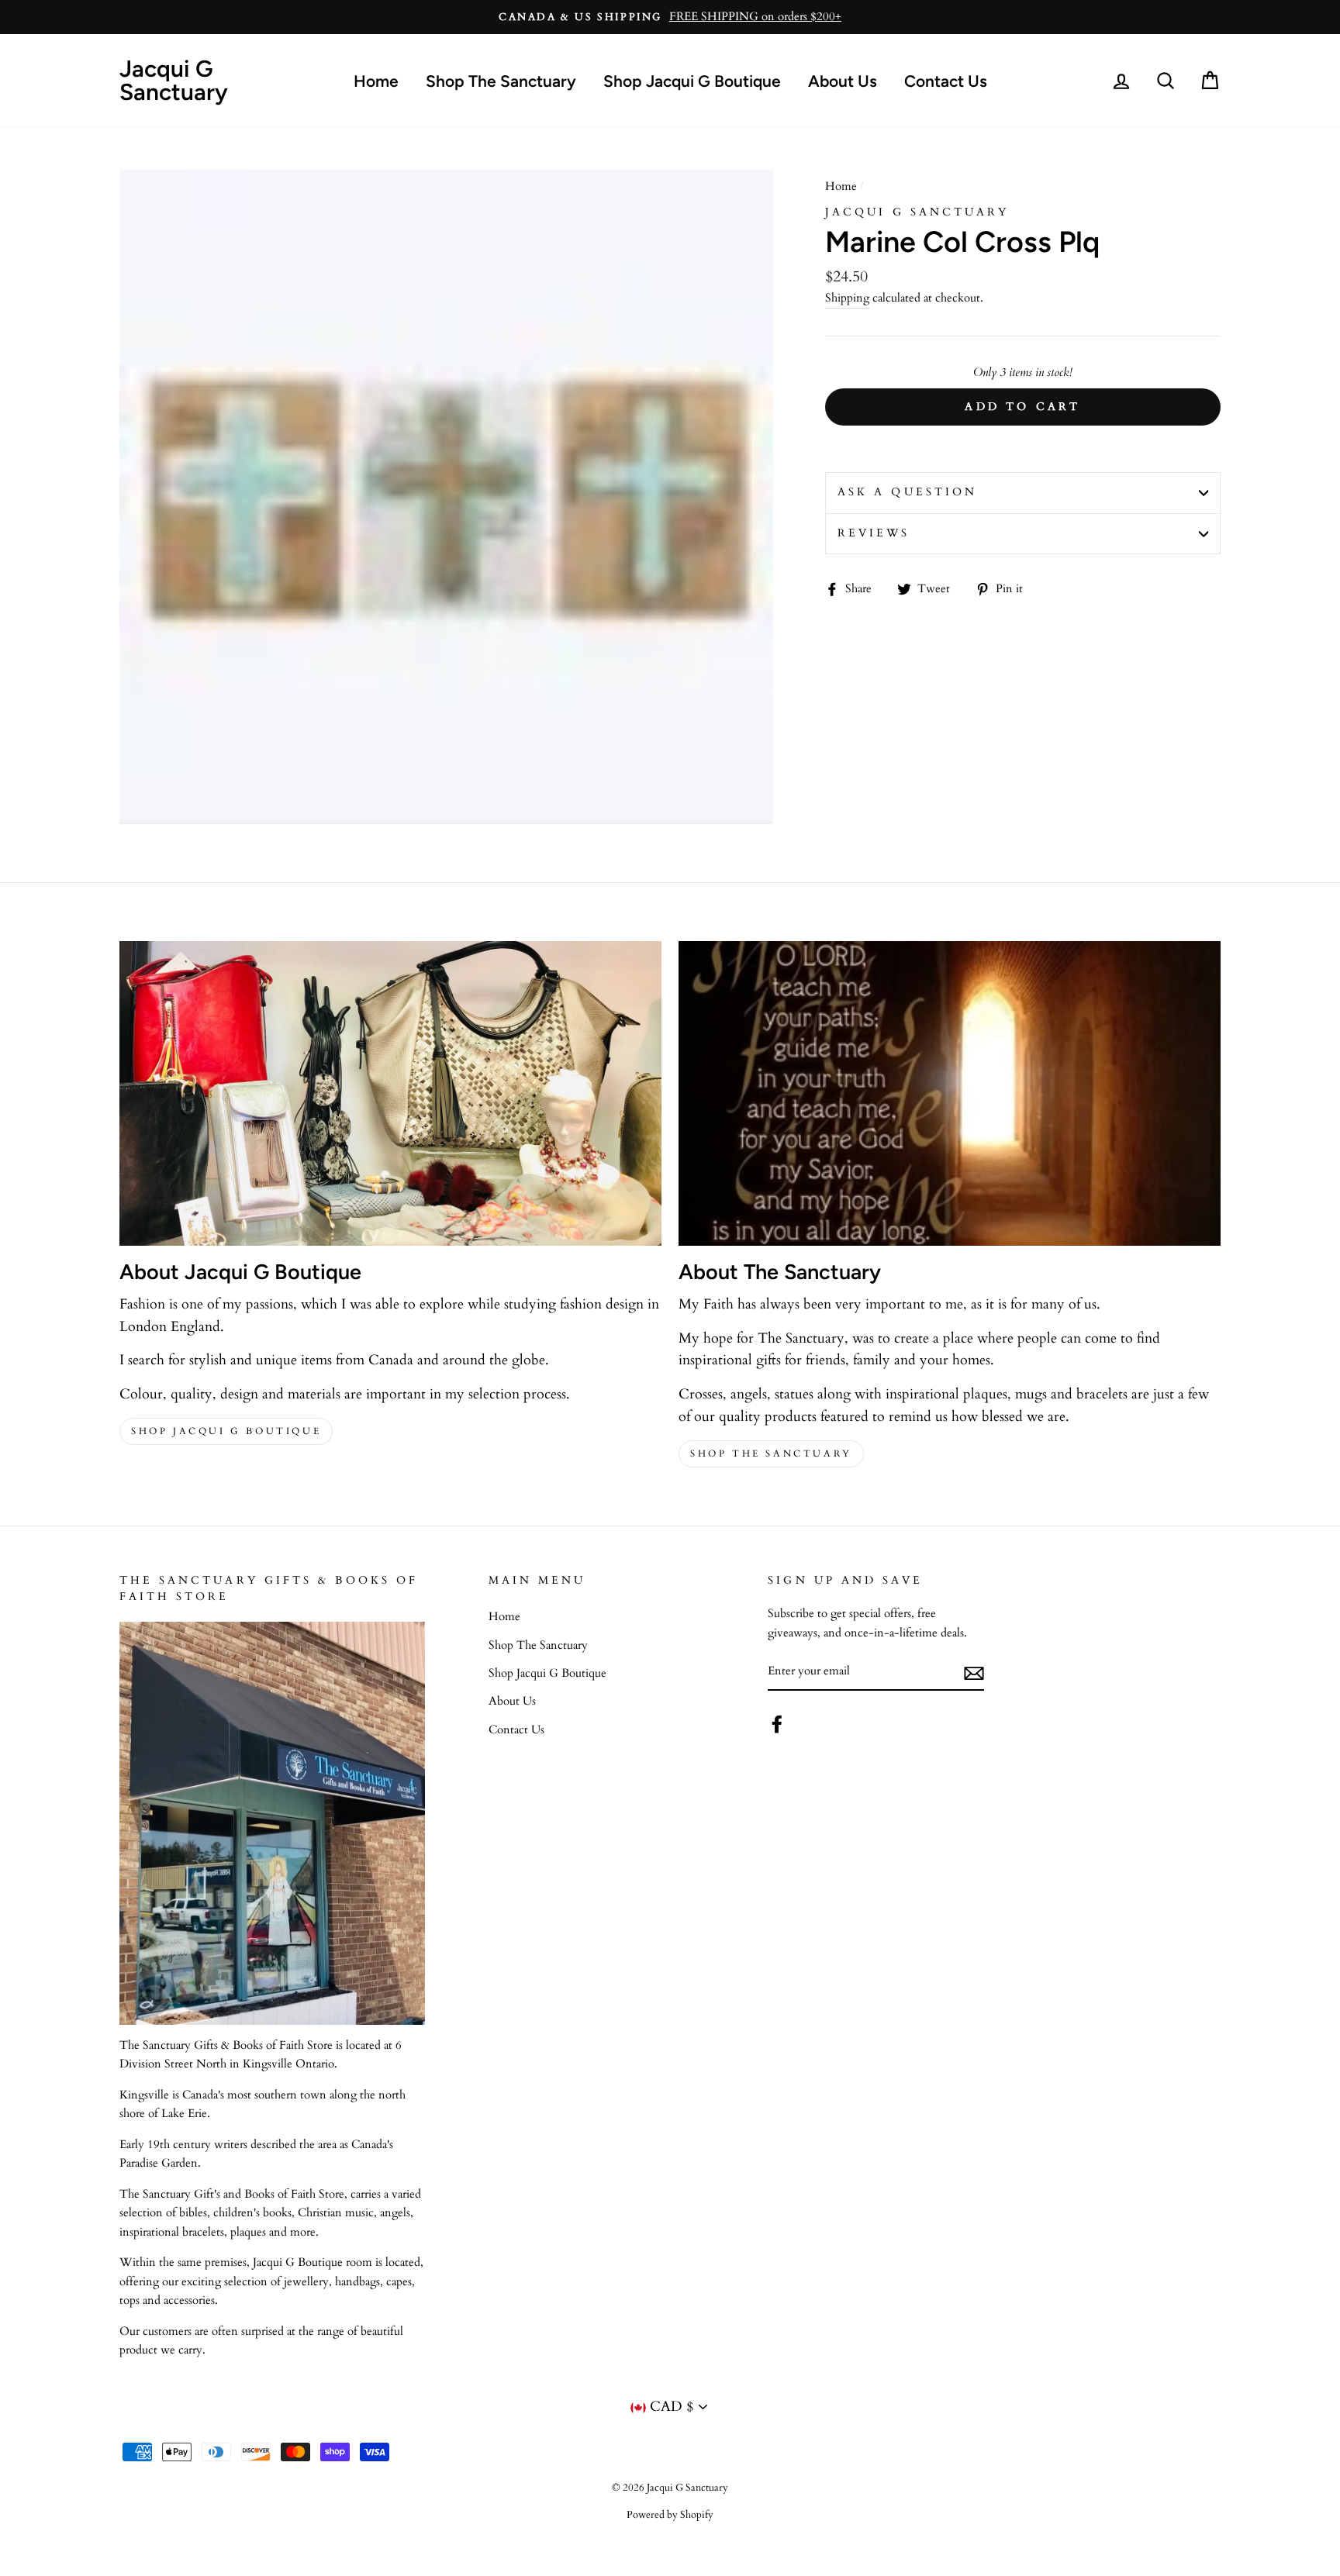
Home (376, 81)
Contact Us (946, 81)
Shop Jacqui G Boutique (692, 81)
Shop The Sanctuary (501, 81)
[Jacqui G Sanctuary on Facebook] (777, 1724)
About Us (843, 81)
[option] (670, 17)
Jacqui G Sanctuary (174, 80)
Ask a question (907, 492)
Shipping (847, 298)
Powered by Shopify (670, 2515)
